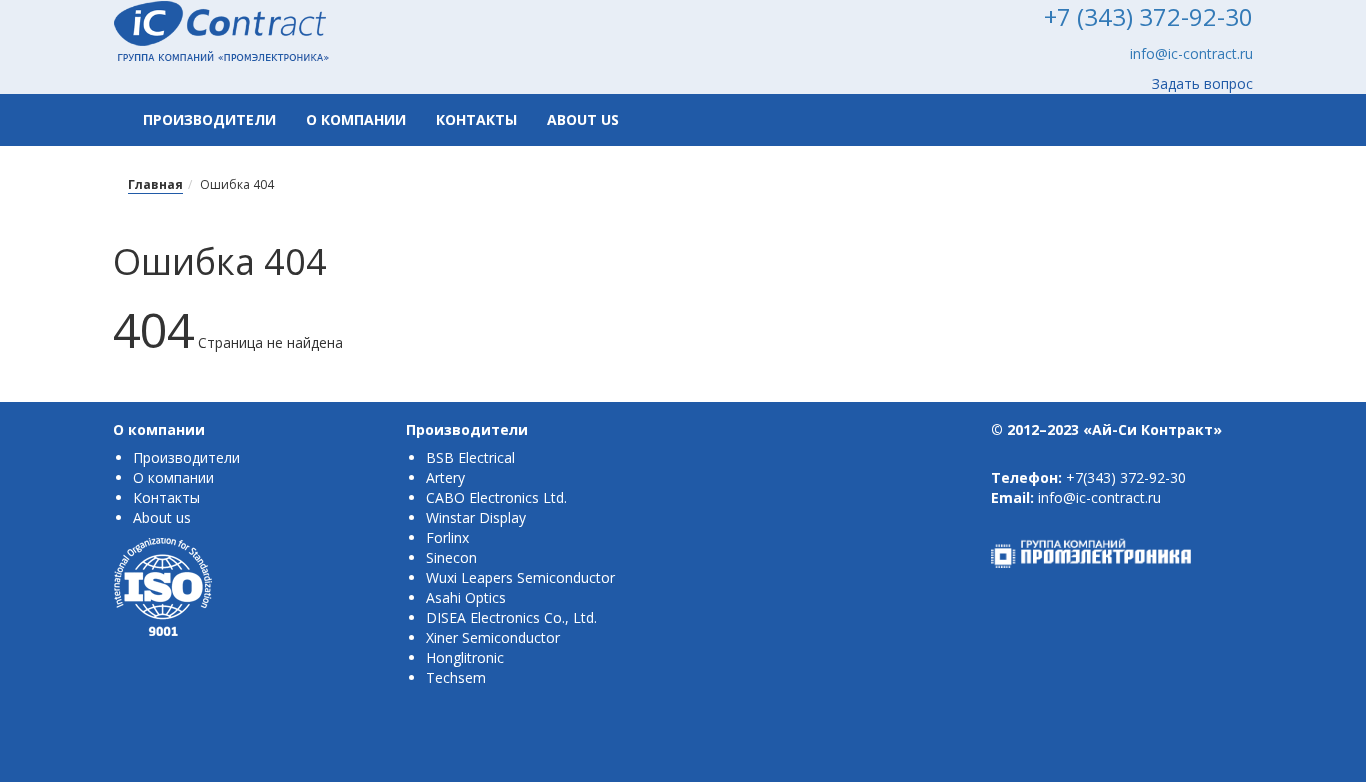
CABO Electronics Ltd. (496, 497)
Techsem (456, 677)
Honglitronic (465, 657)
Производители (209, 119)
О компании (356, 119)
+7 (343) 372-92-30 (1148, 16)
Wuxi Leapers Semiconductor (520, 577)
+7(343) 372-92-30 (1126, 477)
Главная (155, 184)
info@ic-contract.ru (1191, 53)
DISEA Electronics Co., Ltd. (511, 617)
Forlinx (447, 537)
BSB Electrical (470, 457)
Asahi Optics (466, 597)
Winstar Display (476, 517)
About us (583, 119)
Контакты (476, 119)
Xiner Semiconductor (493, 637)
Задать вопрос (1202, 83)
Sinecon (451, 557)
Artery (445, 477)
